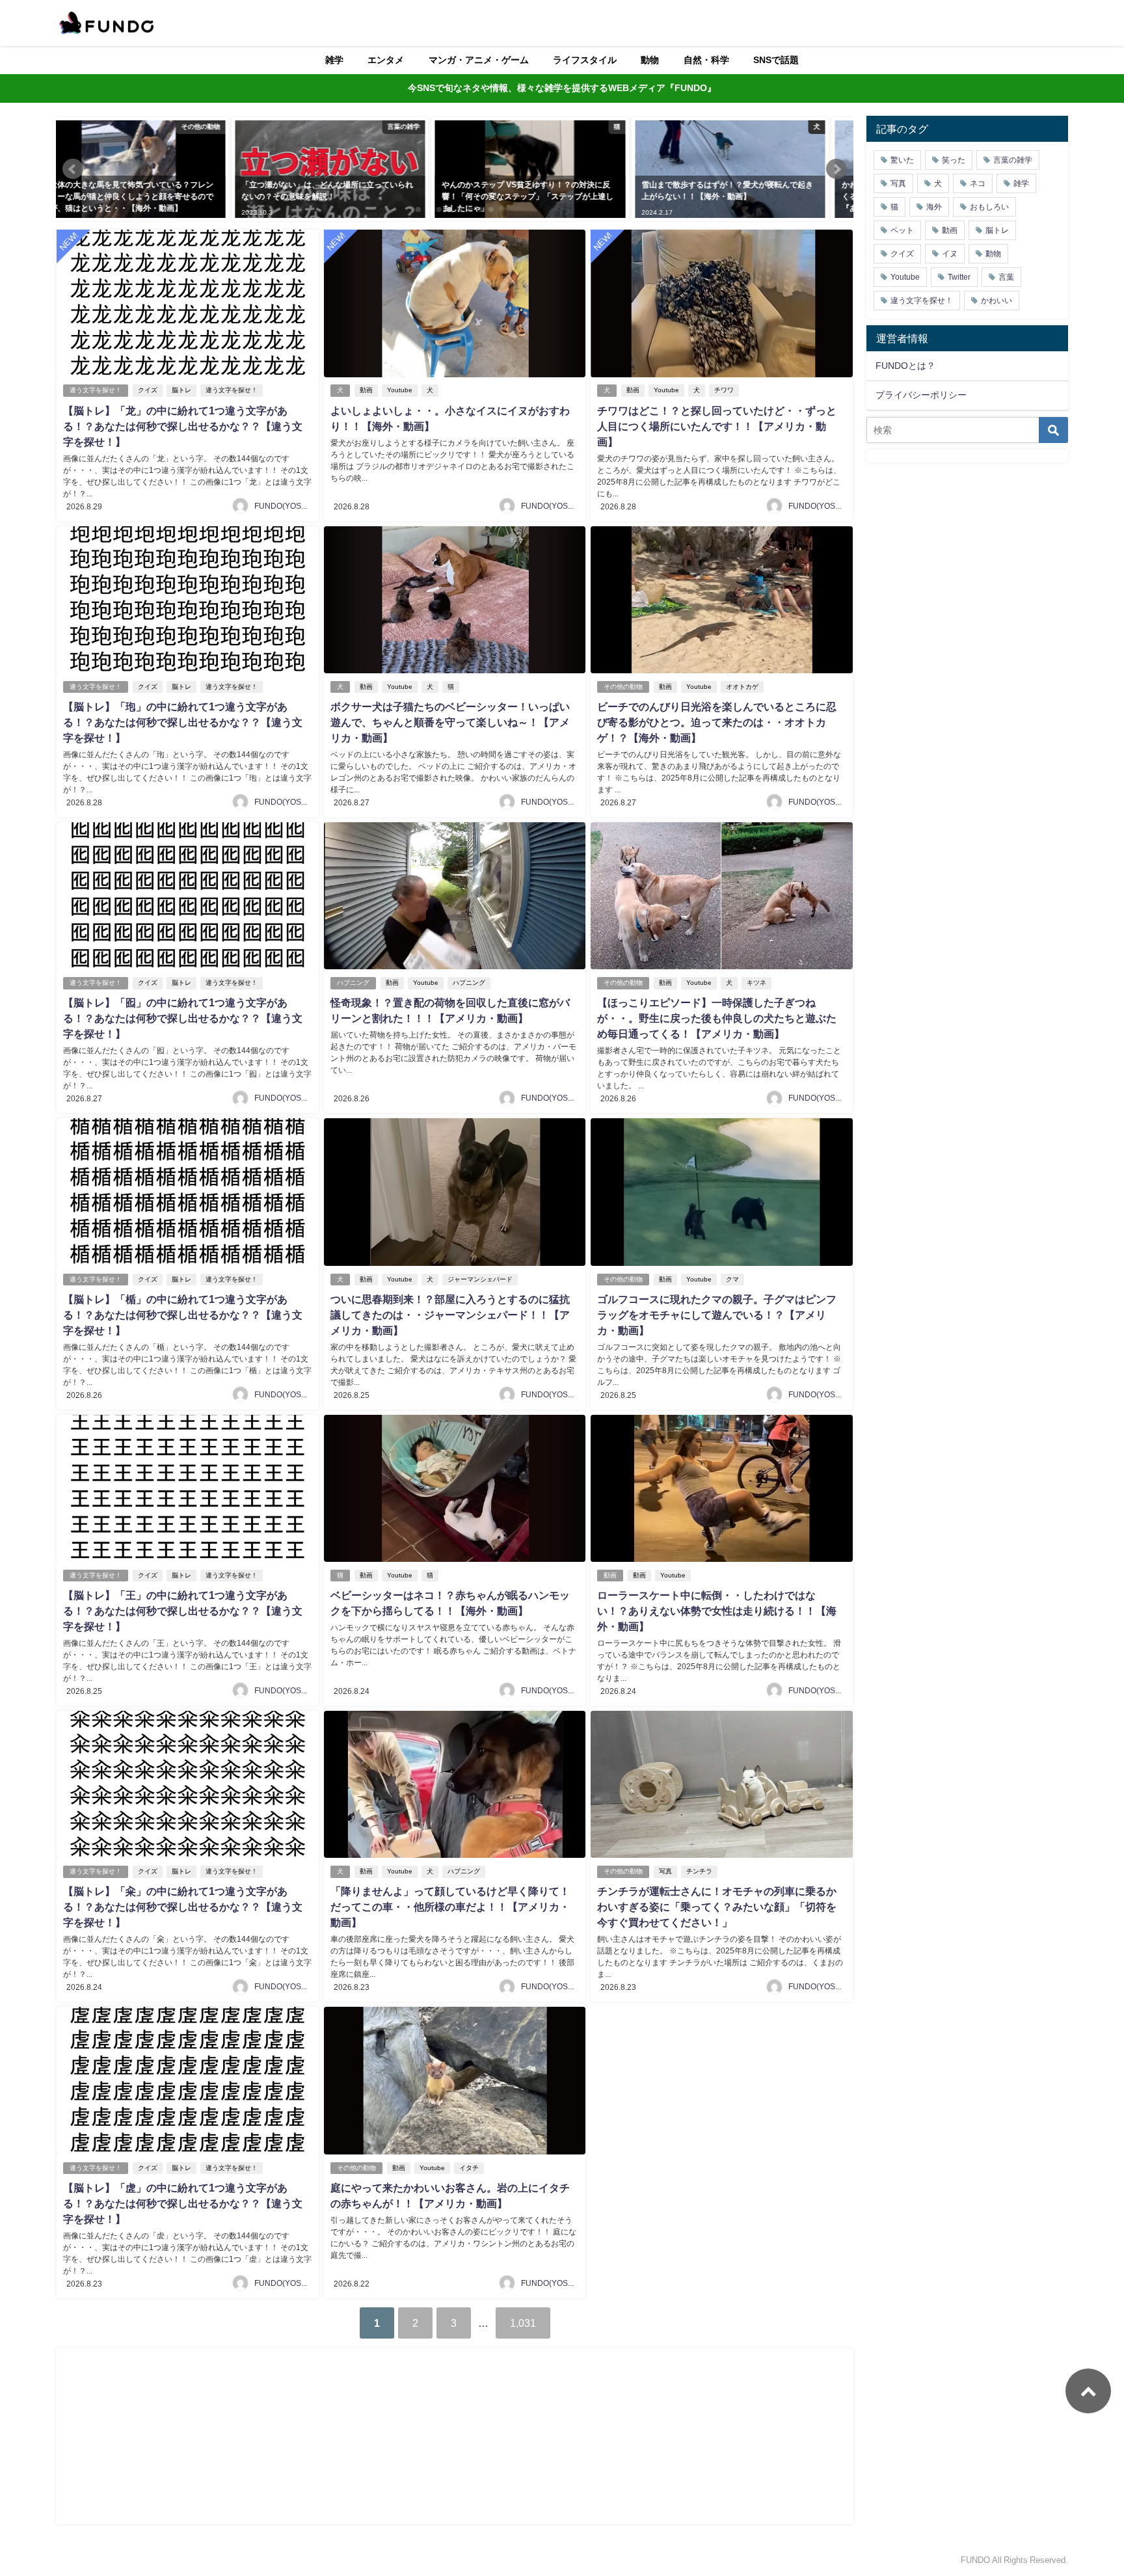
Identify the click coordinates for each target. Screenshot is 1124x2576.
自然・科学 (706, 60)
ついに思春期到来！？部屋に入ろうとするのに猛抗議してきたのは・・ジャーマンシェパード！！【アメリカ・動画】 (450, 1315)
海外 (934, 207)
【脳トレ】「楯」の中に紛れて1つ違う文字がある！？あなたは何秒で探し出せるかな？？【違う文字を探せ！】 (183, 1315)
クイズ (148, 390)
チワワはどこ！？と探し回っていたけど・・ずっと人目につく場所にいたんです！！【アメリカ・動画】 (717, 426)
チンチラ (699, 1871)
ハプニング (353, 983)
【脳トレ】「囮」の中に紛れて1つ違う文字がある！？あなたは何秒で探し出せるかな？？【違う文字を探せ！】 (183, 1018)
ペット (902, 230)
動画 (366, 390)
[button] (73, 169)
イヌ (950, 254)
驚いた (902, 160)
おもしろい (989, 207)
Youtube (400, 390)
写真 (665, 1871)
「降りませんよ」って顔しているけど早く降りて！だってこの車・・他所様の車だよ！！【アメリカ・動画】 (450, 1907)
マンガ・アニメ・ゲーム (479, 60)
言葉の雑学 (1013, 160)
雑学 (334, 60)
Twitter (959, 277)
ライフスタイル (585, 60)
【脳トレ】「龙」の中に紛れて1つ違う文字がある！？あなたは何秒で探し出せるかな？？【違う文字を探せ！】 (183, 426)
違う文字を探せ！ (96, 390)
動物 (650, 60)
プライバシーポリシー (921, 395)
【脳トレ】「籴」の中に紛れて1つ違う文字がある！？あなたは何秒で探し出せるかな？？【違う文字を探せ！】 (183, 1907)
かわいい (997, 301)
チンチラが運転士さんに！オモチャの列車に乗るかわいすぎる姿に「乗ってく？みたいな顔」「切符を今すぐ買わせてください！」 (717, 1907)
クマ (732, 1279)
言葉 (1006, 277)
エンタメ (386, 60)
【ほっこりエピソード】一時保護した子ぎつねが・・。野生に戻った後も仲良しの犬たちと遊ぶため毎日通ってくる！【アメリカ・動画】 (717, 1018)
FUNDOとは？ (905, 366)
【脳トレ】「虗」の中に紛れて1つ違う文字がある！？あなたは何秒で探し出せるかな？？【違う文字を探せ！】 (183, 2203)
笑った (954, 160)
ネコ (978, 183)
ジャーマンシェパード (480, 1279)
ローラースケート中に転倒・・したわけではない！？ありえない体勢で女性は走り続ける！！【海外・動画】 (717, 1611)
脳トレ (181, 390)
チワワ (724, 390)
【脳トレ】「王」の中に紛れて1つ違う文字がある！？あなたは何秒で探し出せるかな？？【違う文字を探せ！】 (183, 1611)
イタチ (469, 2168)
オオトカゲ (742, 687)
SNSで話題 (776, 60)
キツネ (756, 983)
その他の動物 (623, 687)
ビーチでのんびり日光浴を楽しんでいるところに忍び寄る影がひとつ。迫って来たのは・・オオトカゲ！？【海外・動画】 (717, 722)
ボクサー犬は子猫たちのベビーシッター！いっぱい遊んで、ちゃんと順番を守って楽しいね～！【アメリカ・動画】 (450, 722)
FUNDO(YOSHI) (283, 506)
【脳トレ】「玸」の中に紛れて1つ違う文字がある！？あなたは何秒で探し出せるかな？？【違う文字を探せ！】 (183, 722)
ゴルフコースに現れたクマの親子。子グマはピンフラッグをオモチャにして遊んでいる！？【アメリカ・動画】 (717, 1315)
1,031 (523, 2323)
